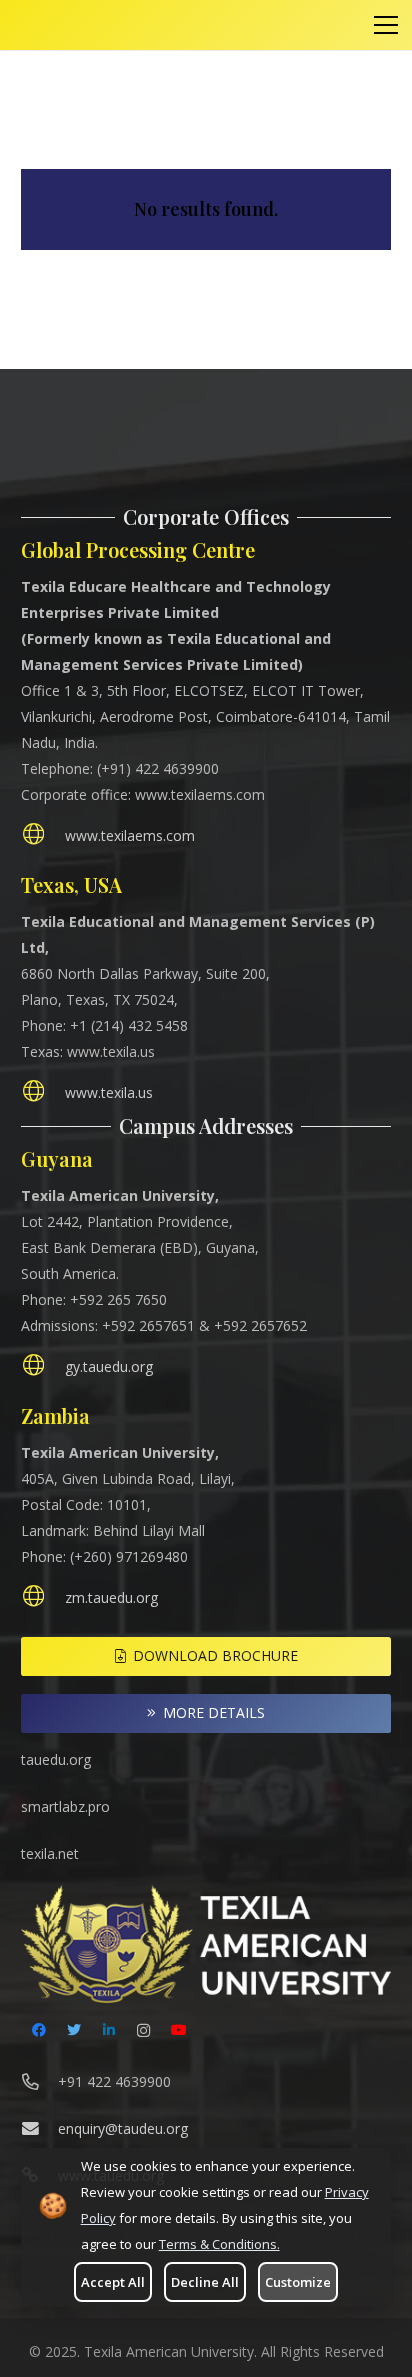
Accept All (113, 2282)
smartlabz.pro (65, 1806)
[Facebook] (38, 2030)
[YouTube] (178, 2030)
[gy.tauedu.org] (43, 1367)
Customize (298, 2282)
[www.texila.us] (43, 1093)
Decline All (205, 2282)
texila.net (50, 1853)
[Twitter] (73, 2030)
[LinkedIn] (108, 2030)
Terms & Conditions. (219, 2244)
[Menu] (386, 25)
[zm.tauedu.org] (43, 1598)
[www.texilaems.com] (43, 836)
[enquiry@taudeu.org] (39, 2129)
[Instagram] (143, 2030)
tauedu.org (56, 1759)
